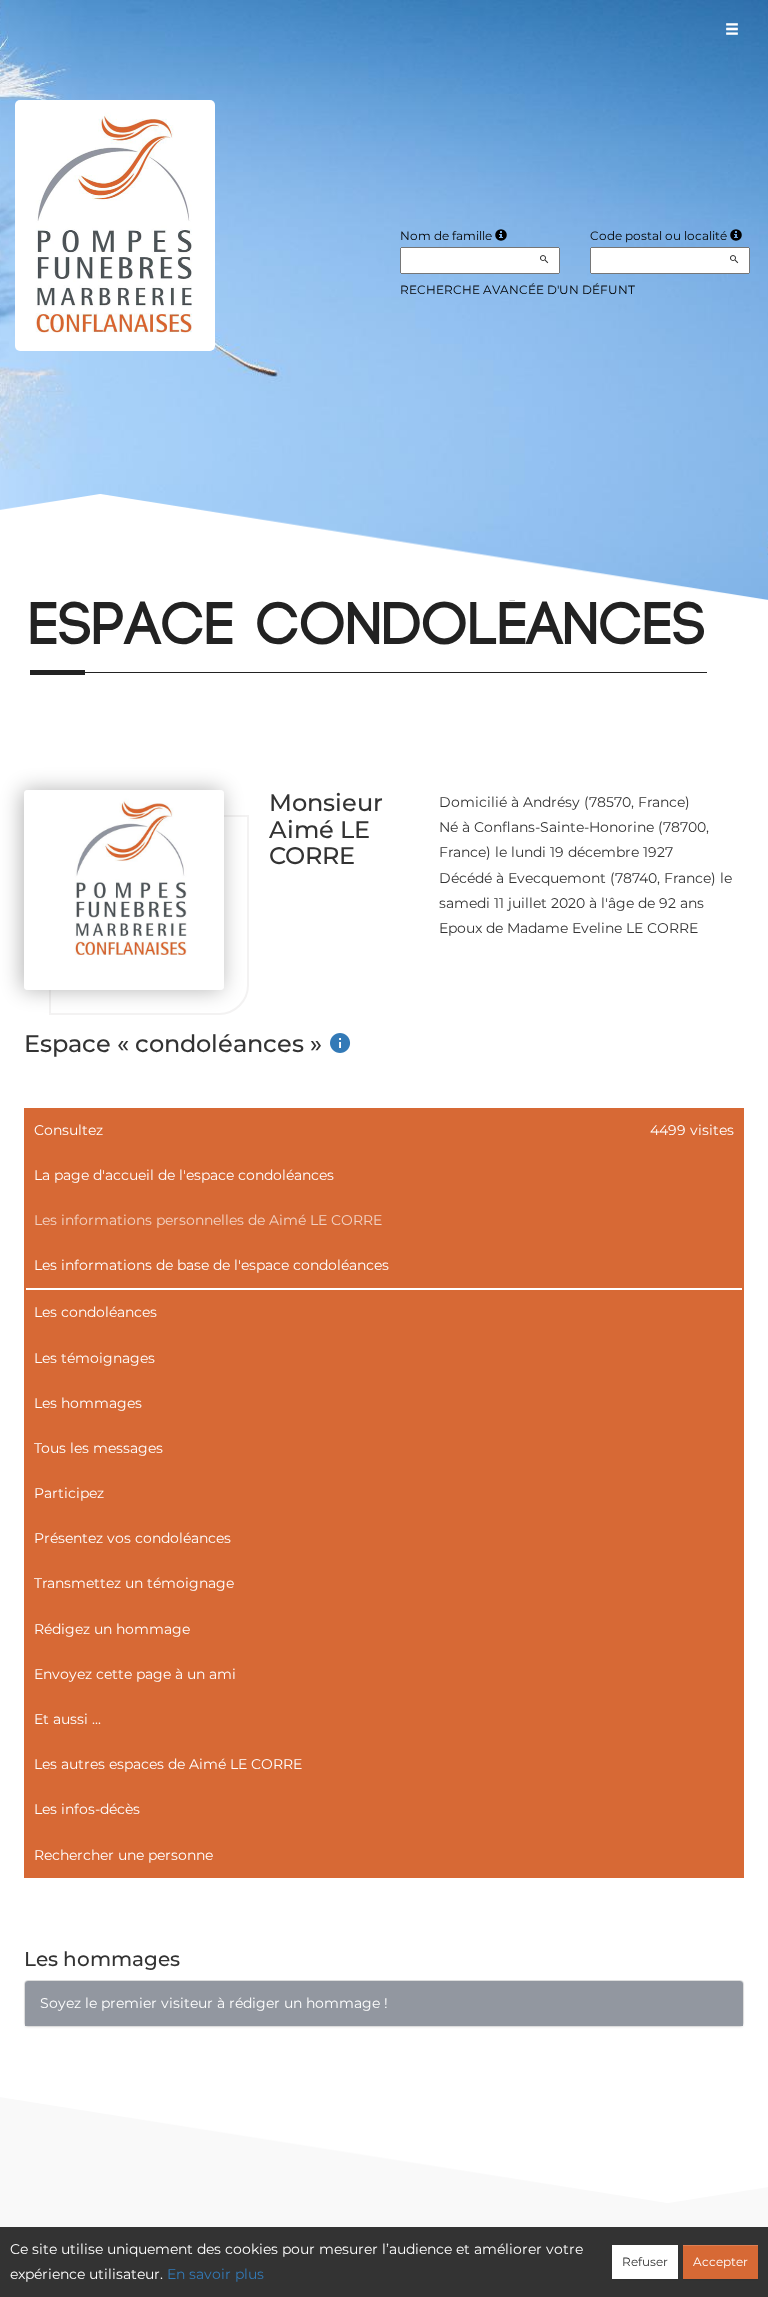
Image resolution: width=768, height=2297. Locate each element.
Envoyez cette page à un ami (135, 1674)
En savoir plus (215, 2274)
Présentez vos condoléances (132, 1538)
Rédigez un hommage (112, 1629)
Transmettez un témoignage (134, 1583)
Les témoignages (94, 1358)
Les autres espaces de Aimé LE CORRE (168, 1764)
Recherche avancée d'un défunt (517, 289)
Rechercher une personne (123, 1855)
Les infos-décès (87, 1809)
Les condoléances (95, 1312)
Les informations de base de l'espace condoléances (211, 1265)
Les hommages (88, 1403)
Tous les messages (98, 1448)
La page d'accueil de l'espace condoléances (184, 1175)
